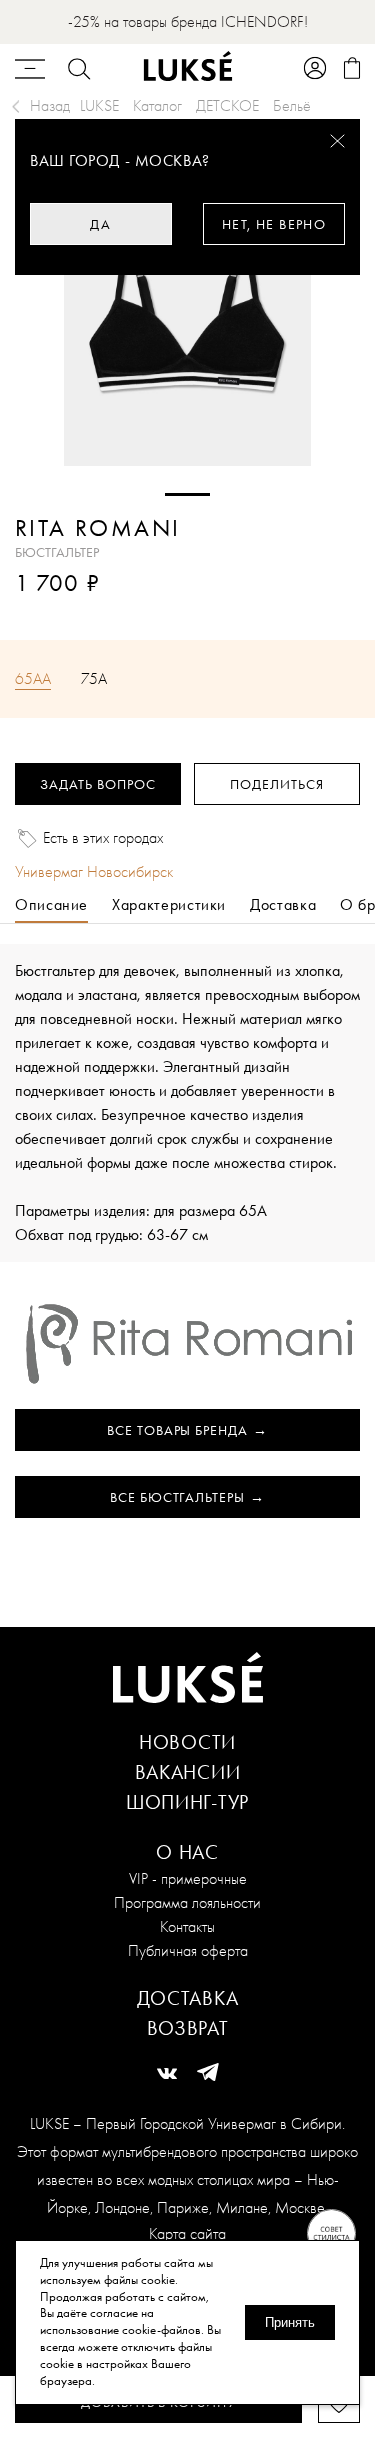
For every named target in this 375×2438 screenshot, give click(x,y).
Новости (187, 1742)
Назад (50, 105)
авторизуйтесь (74, 611)
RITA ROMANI (97, 528)
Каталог (157, 105)
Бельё (292, 105)
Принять (290, 2322)
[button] (187, 494)
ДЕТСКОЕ (227, 105)
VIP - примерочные (188, 1878)
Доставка (188, 1998)
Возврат (188, 2028)
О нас (187, 1852)
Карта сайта (187, 2233)
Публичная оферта (188, 1950)
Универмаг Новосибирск (94, 871)
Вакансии (188, 1772)
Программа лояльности (187, 1902)
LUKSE (99, 105)
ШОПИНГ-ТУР (187, 1802)
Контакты (187, 1926)
